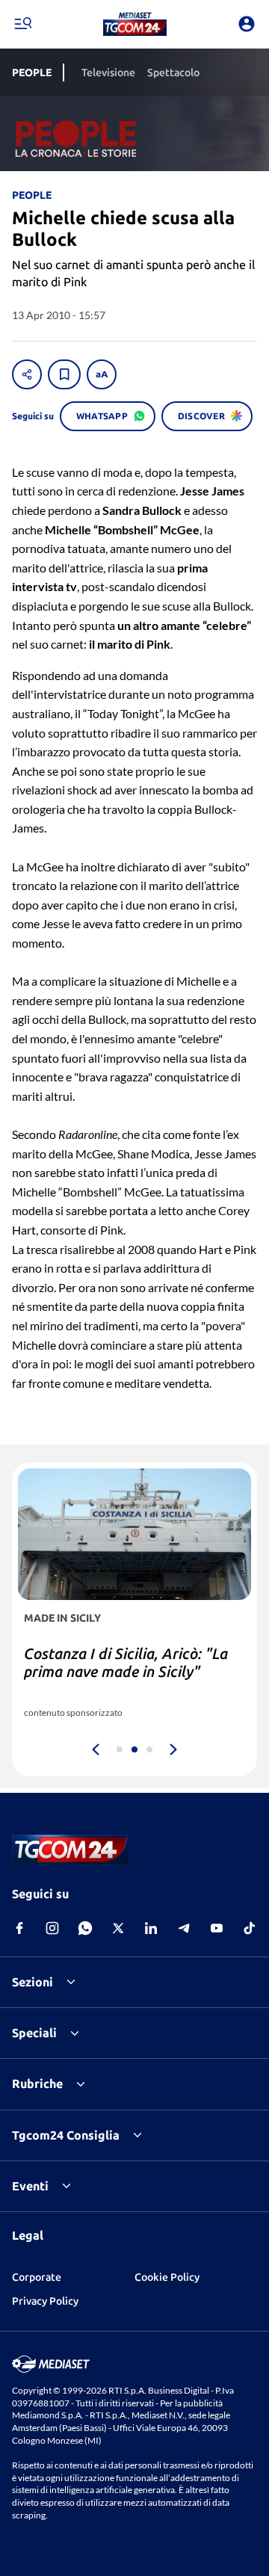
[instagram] (52, 1928)
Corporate (37, 2277)
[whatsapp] (85, 1928)
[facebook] (19, 1928)
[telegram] (184, 1928)
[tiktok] (250, 1928)
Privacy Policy (45, 2301)
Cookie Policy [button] (167, 2277)
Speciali (34, 2033)
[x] (118, 1928)
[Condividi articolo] (27, 374)
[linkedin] (151, 1928)
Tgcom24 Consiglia (66, 2135)
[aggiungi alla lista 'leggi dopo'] (64, 374)
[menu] (22, 24)
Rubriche (37, 2084)
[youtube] (217, 1928)
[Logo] (135, 24)
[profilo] (247, 24)
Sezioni (33, 1982)
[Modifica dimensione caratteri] (102, 374)
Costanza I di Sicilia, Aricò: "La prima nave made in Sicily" (126, 1662)
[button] (135, 24)
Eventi (30, 2186)
